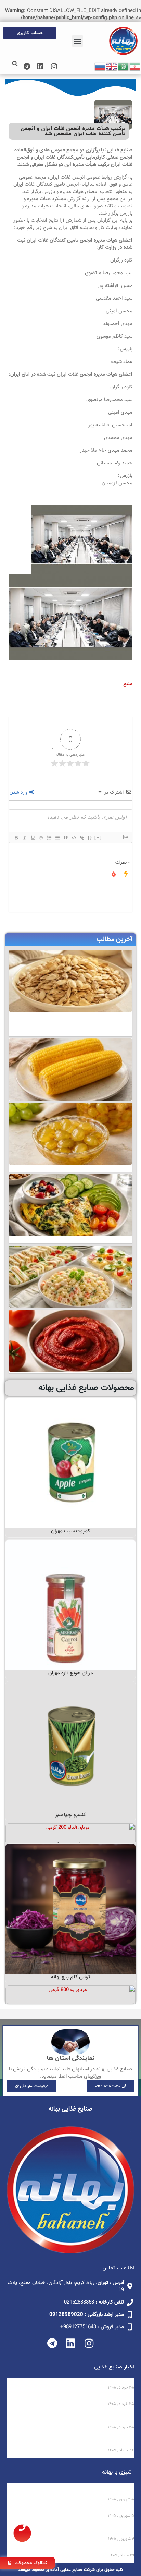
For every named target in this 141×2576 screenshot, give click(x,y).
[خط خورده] (41, 838)
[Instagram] (54, 66)
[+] (98, 837)
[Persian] (135, 66)
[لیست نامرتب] (57, 838)
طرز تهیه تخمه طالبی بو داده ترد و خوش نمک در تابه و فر (73, 2490)
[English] (112, 66)
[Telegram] (27, 66)
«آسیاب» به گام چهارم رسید (103, 2398)
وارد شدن (19, 793)
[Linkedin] (40, 66)
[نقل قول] (65, 838)
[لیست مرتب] (49, 838)
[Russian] (100, 66)
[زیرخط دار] (33, 838)
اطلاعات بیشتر (71, 1520)
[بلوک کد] (74, 838)
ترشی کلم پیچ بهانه (70, 1977)
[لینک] (82, 838)
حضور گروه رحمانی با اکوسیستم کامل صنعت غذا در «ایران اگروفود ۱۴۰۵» (77, 2418)
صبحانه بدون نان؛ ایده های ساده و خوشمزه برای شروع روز (70, 2549)
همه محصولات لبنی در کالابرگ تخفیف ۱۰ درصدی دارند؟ (73, 2381)
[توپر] (16, 838)
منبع (128, 684)
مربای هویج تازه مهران (71, 1673)
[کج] (24, 838)
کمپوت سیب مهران (70, 1531)
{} (90, 837)
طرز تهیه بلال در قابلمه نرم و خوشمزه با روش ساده (78, 2510)
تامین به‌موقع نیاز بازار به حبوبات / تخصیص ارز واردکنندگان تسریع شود (81, 2441)
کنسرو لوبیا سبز (70, 1815)
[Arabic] (124, 66)
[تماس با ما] (22, 2533)
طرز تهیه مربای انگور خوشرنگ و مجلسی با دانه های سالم (76, 2530)
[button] (78, 41)
